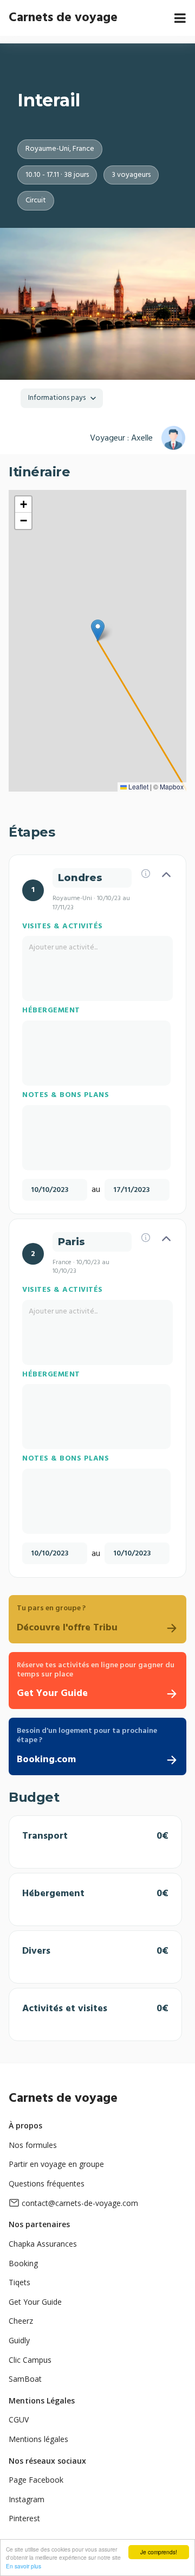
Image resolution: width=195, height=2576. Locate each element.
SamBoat (25, 2379)
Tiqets (19, 2282)
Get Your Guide (35, 2302)
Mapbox (172, 786)
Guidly (19, 2340)
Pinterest (24, 2518)
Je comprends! (159, 2552)
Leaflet (138, 786)
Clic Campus (30, 2360)
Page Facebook (36, 2480)
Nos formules (33, 2145)
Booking (23, 2263)
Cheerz (21, 2321)
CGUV (19, 2419)
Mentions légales (38, 2439)
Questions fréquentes (47, 2183)
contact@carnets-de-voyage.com (80, 2203)
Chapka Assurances (43, 2244)
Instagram (27, 2499)
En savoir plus (24, 2566)
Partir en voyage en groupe (56, 2164)
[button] (98, 630)
